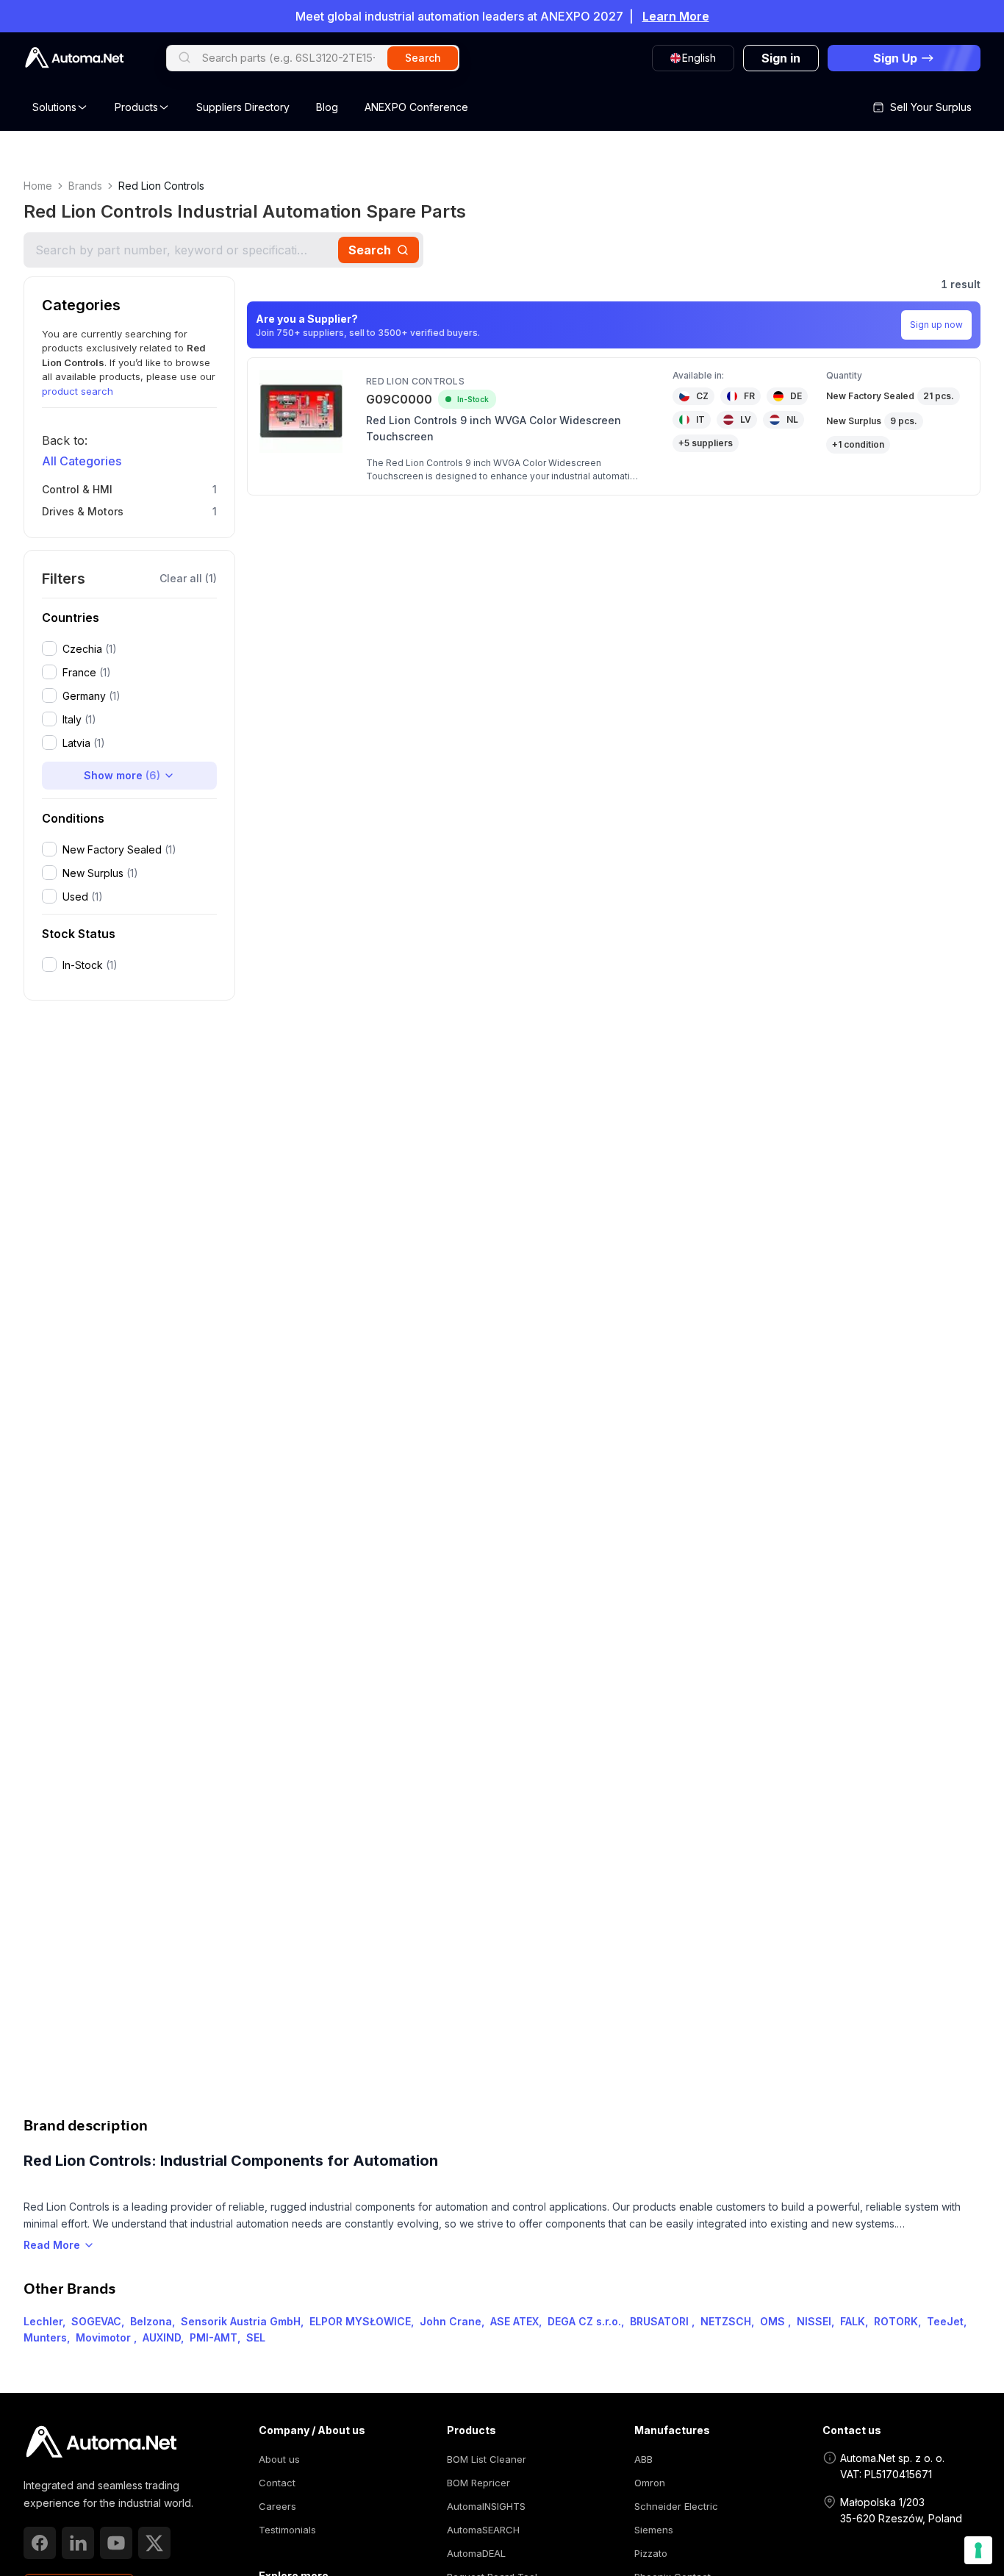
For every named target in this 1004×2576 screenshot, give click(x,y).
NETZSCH (726, 2321)
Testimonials (287, 2530)
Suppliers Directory (243, 107)
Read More (52, 2245)
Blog (327, 107)
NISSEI (814, 2321)
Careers (277, 2506)
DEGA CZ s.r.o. (584, 2321)
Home (38, 186)
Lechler (43, 2321)
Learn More (676, 16)
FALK (853, 2321)
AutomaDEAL (476, 2553)
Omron (650, 2483)
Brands (85, 186)
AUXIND (162, 2337)
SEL (256, 2337)
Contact (277, 2483)
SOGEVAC (96, 2321)
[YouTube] (116, 2543)
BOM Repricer (478, 2483)
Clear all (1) (188, 578)
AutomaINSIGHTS (486, 2506)
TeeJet (945, 2321)
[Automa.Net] (74, 58)
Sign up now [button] (936, 325)
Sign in (781, 58)
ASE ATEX (514, 2321)
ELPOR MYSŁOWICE (360, 2321)
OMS (774, 2321)
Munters (45, 2337)
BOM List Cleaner (487, 2459)
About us (279, 2459)
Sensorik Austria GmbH (241, 2321)
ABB (643, 2459)
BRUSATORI (661, 2321)
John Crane (451, 2321)
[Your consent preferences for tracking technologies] (978, 2550)
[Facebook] (40, 2543)
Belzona (151, 2321)
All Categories (82, 461)
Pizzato (651, 2553)
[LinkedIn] (78, 2543)
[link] (101, 2442)
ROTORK (896, 2321)
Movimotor (105, 2337)
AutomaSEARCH (483, 2530)
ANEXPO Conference (416, 107)
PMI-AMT (214, 2337)
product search (78, 391)
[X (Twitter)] (154, 2543)
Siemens (654, 2530)
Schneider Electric (676, 2506)
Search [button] (423, 58)
